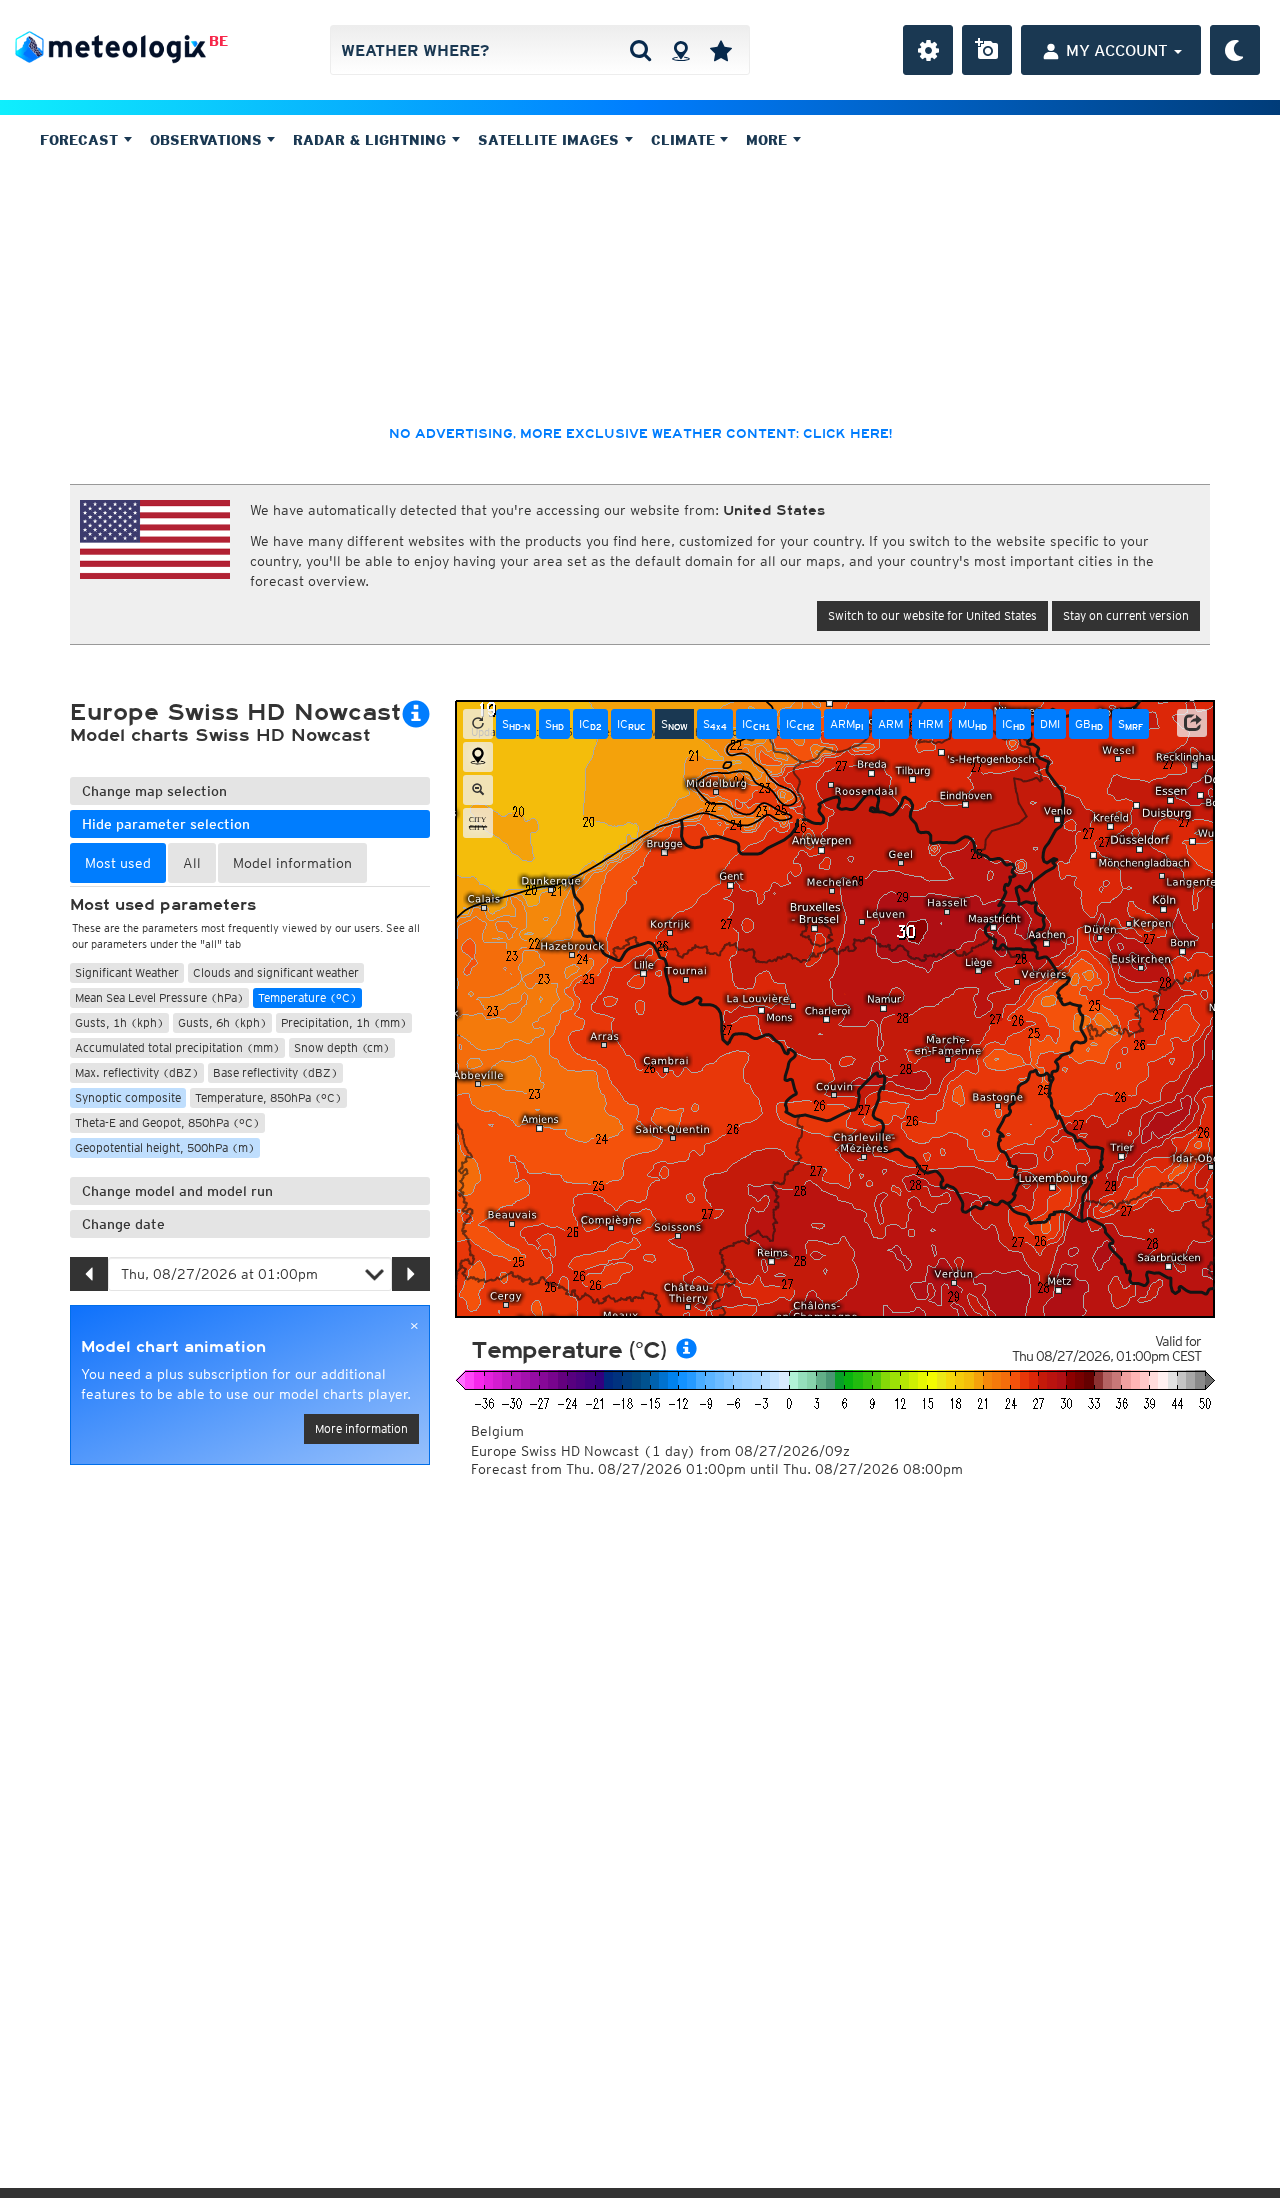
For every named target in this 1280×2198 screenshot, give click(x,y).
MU (972, 724)
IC (590, 724)
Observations (208, 140)
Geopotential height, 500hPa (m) (165, 1147)
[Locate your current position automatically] (680, 50)
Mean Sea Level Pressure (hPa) (159, 997)
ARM (846, 724)
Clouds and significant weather (276, 972)
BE (218, 41)
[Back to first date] (478, 724)
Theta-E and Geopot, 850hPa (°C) (167, 1122)
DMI (1050, 723)
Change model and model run (177, 1191)
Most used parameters (163, 905)
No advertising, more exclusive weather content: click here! (640, 434)
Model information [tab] (292, 863)
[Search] (640, 50)
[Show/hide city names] (478, 823)
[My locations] (721, 50)
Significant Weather (127, 972)
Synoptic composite (128, 1097)
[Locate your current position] (478, 757)
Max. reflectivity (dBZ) (137, 1072)
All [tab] (192, 863)
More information (361, 1428)
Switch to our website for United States (932, 615)
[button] (1192, 723)
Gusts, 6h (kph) (222, 1022)
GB (1089, 724)
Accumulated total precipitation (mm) (177, 1047)
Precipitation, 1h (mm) (344, 1022)
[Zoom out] (478, 790)
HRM (930, 723)
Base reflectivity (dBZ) (275, 1072)
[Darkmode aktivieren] (1235, 50)
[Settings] (928, 50)
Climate (685, 140)
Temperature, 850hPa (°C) (268, 1097)
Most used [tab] (118, 863)
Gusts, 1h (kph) (119, 1022)
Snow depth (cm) (342, 1047)
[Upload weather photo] (987, 50)
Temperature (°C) (307, 997)
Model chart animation (173, 1347)
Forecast (81, 140)
